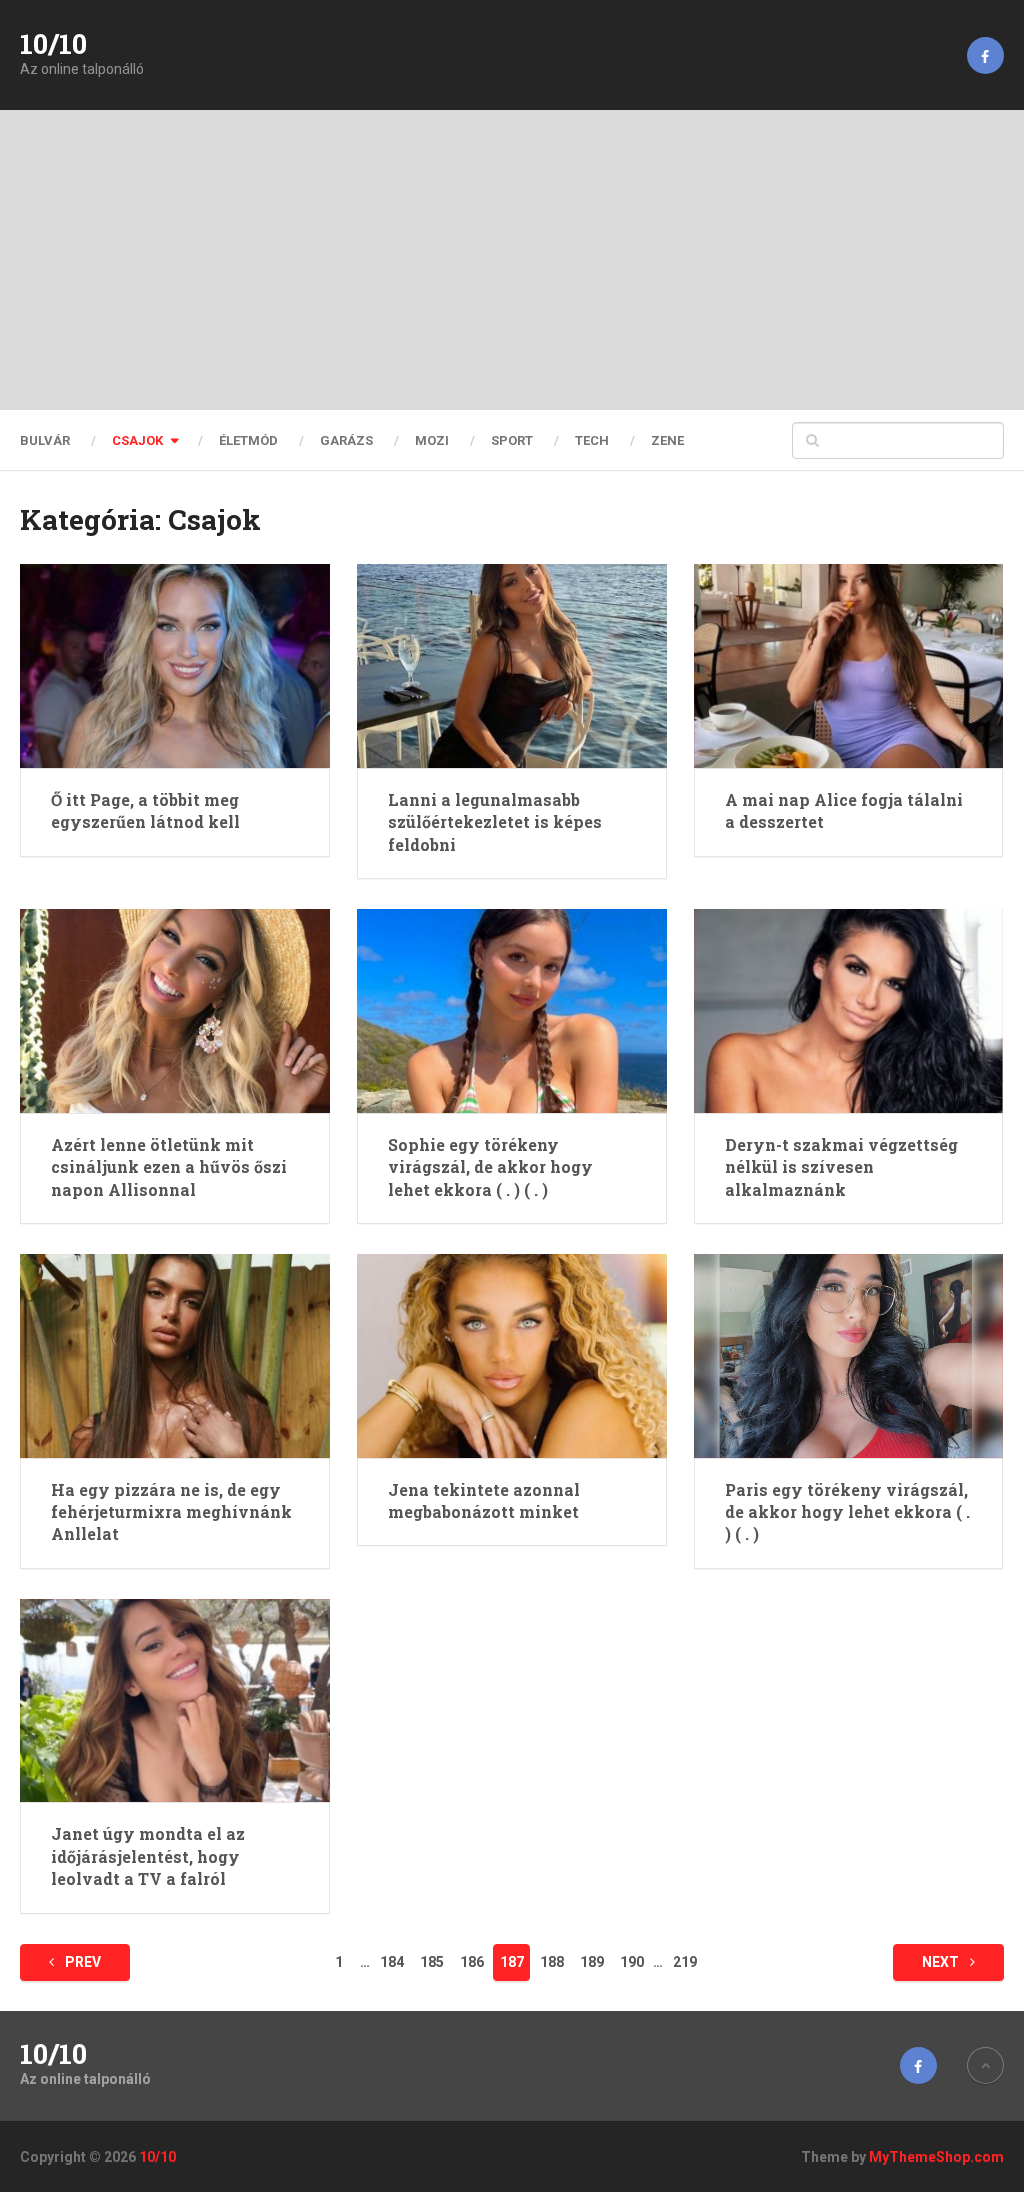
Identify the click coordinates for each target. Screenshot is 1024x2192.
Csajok (137, 440)
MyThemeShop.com (936, 2157)
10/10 (53, 44)
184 (392, 1962)
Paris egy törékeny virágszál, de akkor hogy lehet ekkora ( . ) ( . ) (847, 1512)
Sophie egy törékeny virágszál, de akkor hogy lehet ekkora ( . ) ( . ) (490, 1167)
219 (685, 1962)
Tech (592, 440)
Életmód (248, 440)
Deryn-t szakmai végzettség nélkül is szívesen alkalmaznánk (841, 1167)
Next (942, 1962)
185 (432, 1962)
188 (552, 1962)
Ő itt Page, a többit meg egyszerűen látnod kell (145, 810)
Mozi (432, 440)
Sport (512, 440)
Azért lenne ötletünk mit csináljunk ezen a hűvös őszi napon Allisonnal (169, 1167)
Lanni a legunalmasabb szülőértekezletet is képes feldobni (495, 822)
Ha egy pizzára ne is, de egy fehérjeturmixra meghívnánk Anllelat (171, 1512)
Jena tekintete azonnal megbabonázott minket (484, 1500)
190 (632, 1962)
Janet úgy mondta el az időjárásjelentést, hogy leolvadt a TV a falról (148, 1856)
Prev (81, 1962)
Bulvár (45, 440)
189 (592, 1962)
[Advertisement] (512, 260)
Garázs (346, 440)
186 (472, 1962)
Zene (667, 440)
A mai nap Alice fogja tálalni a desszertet (844, 810)
